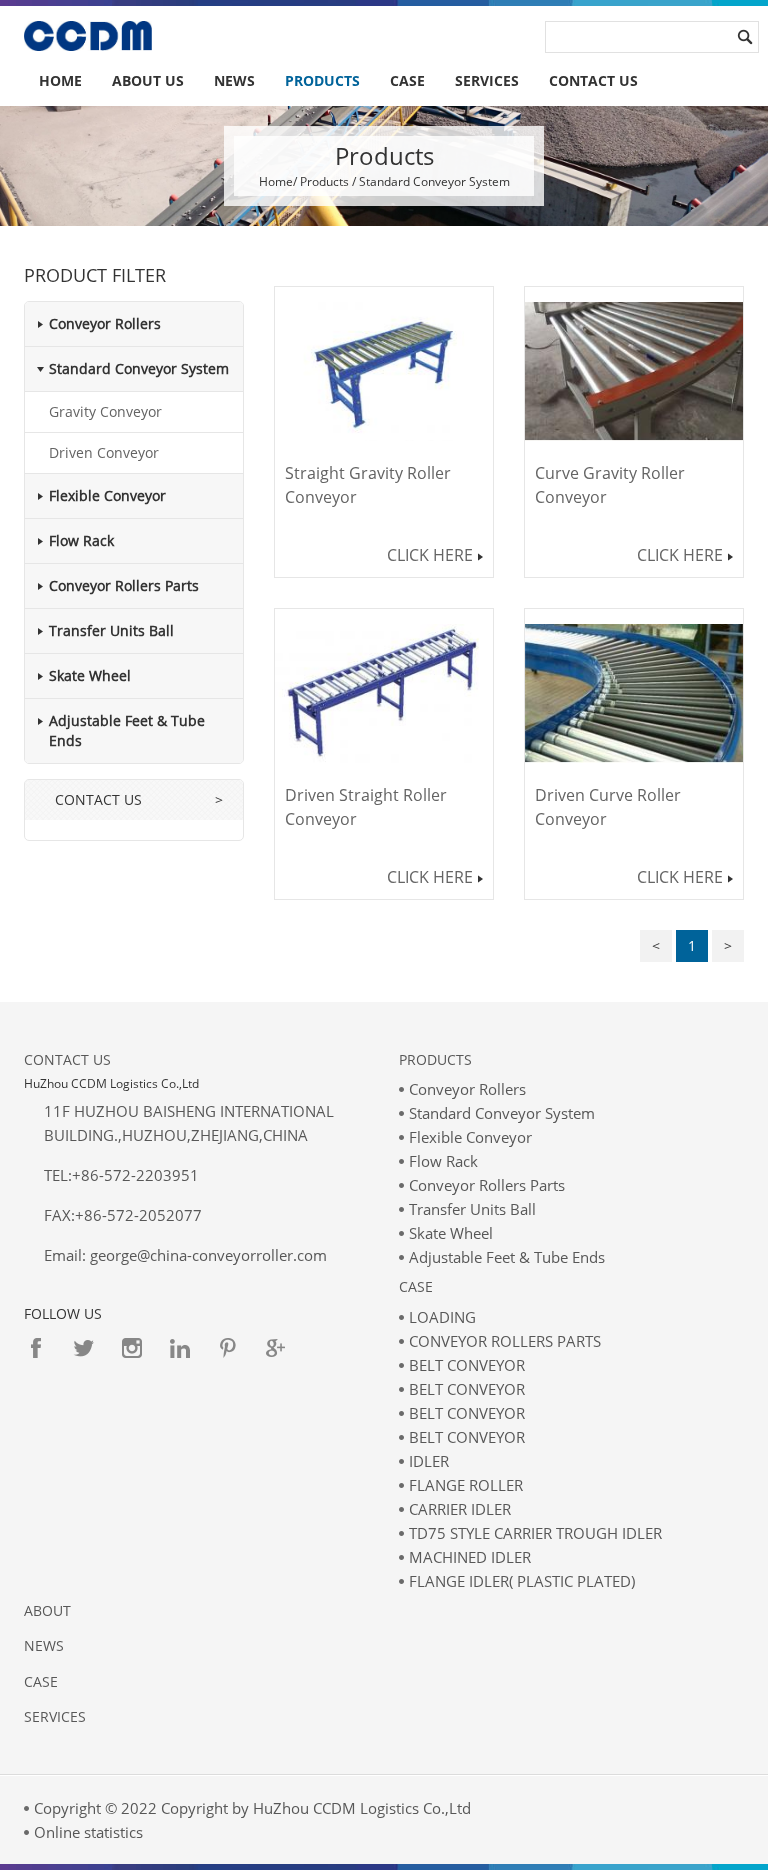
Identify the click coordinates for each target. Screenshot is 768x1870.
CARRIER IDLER (460, 1509)
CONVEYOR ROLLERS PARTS (505, 1341)
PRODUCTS (322, 80)
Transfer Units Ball (111, 630)
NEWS (234, 80)
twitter (84, 1348)
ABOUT (47, 1610)
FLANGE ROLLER (466, 1485)
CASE (407, 80)
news (44, 1645)
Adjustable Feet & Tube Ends (507, 1257)
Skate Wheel (90, 675)
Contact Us (67, 1059)
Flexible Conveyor (107, 495)
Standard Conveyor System (139, 368)
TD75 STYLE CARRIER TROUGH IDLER (535, 1533)
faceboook (36, 1348)
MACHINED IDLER (470, 1557)
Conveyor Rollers (105, 323)
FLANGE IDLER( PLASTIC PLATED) (522, 1581)
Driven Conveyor (104, 452)
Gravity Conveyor (105, 411)
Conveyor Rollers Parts (124, 585)
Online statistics (88, 1832)
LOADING (442, 1317)
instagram (132, 1348)
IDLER (429, 1461)
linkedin (180, 1348)
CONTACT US (593, 80)
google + (276, 1348)
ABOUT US (148, 80)
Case (416, 1286)
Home (60, 80)
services (487, 80)
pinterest (228, 1348)
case (41, 1681)
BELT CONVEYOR (467, 1365)
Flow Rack (81, 540)
